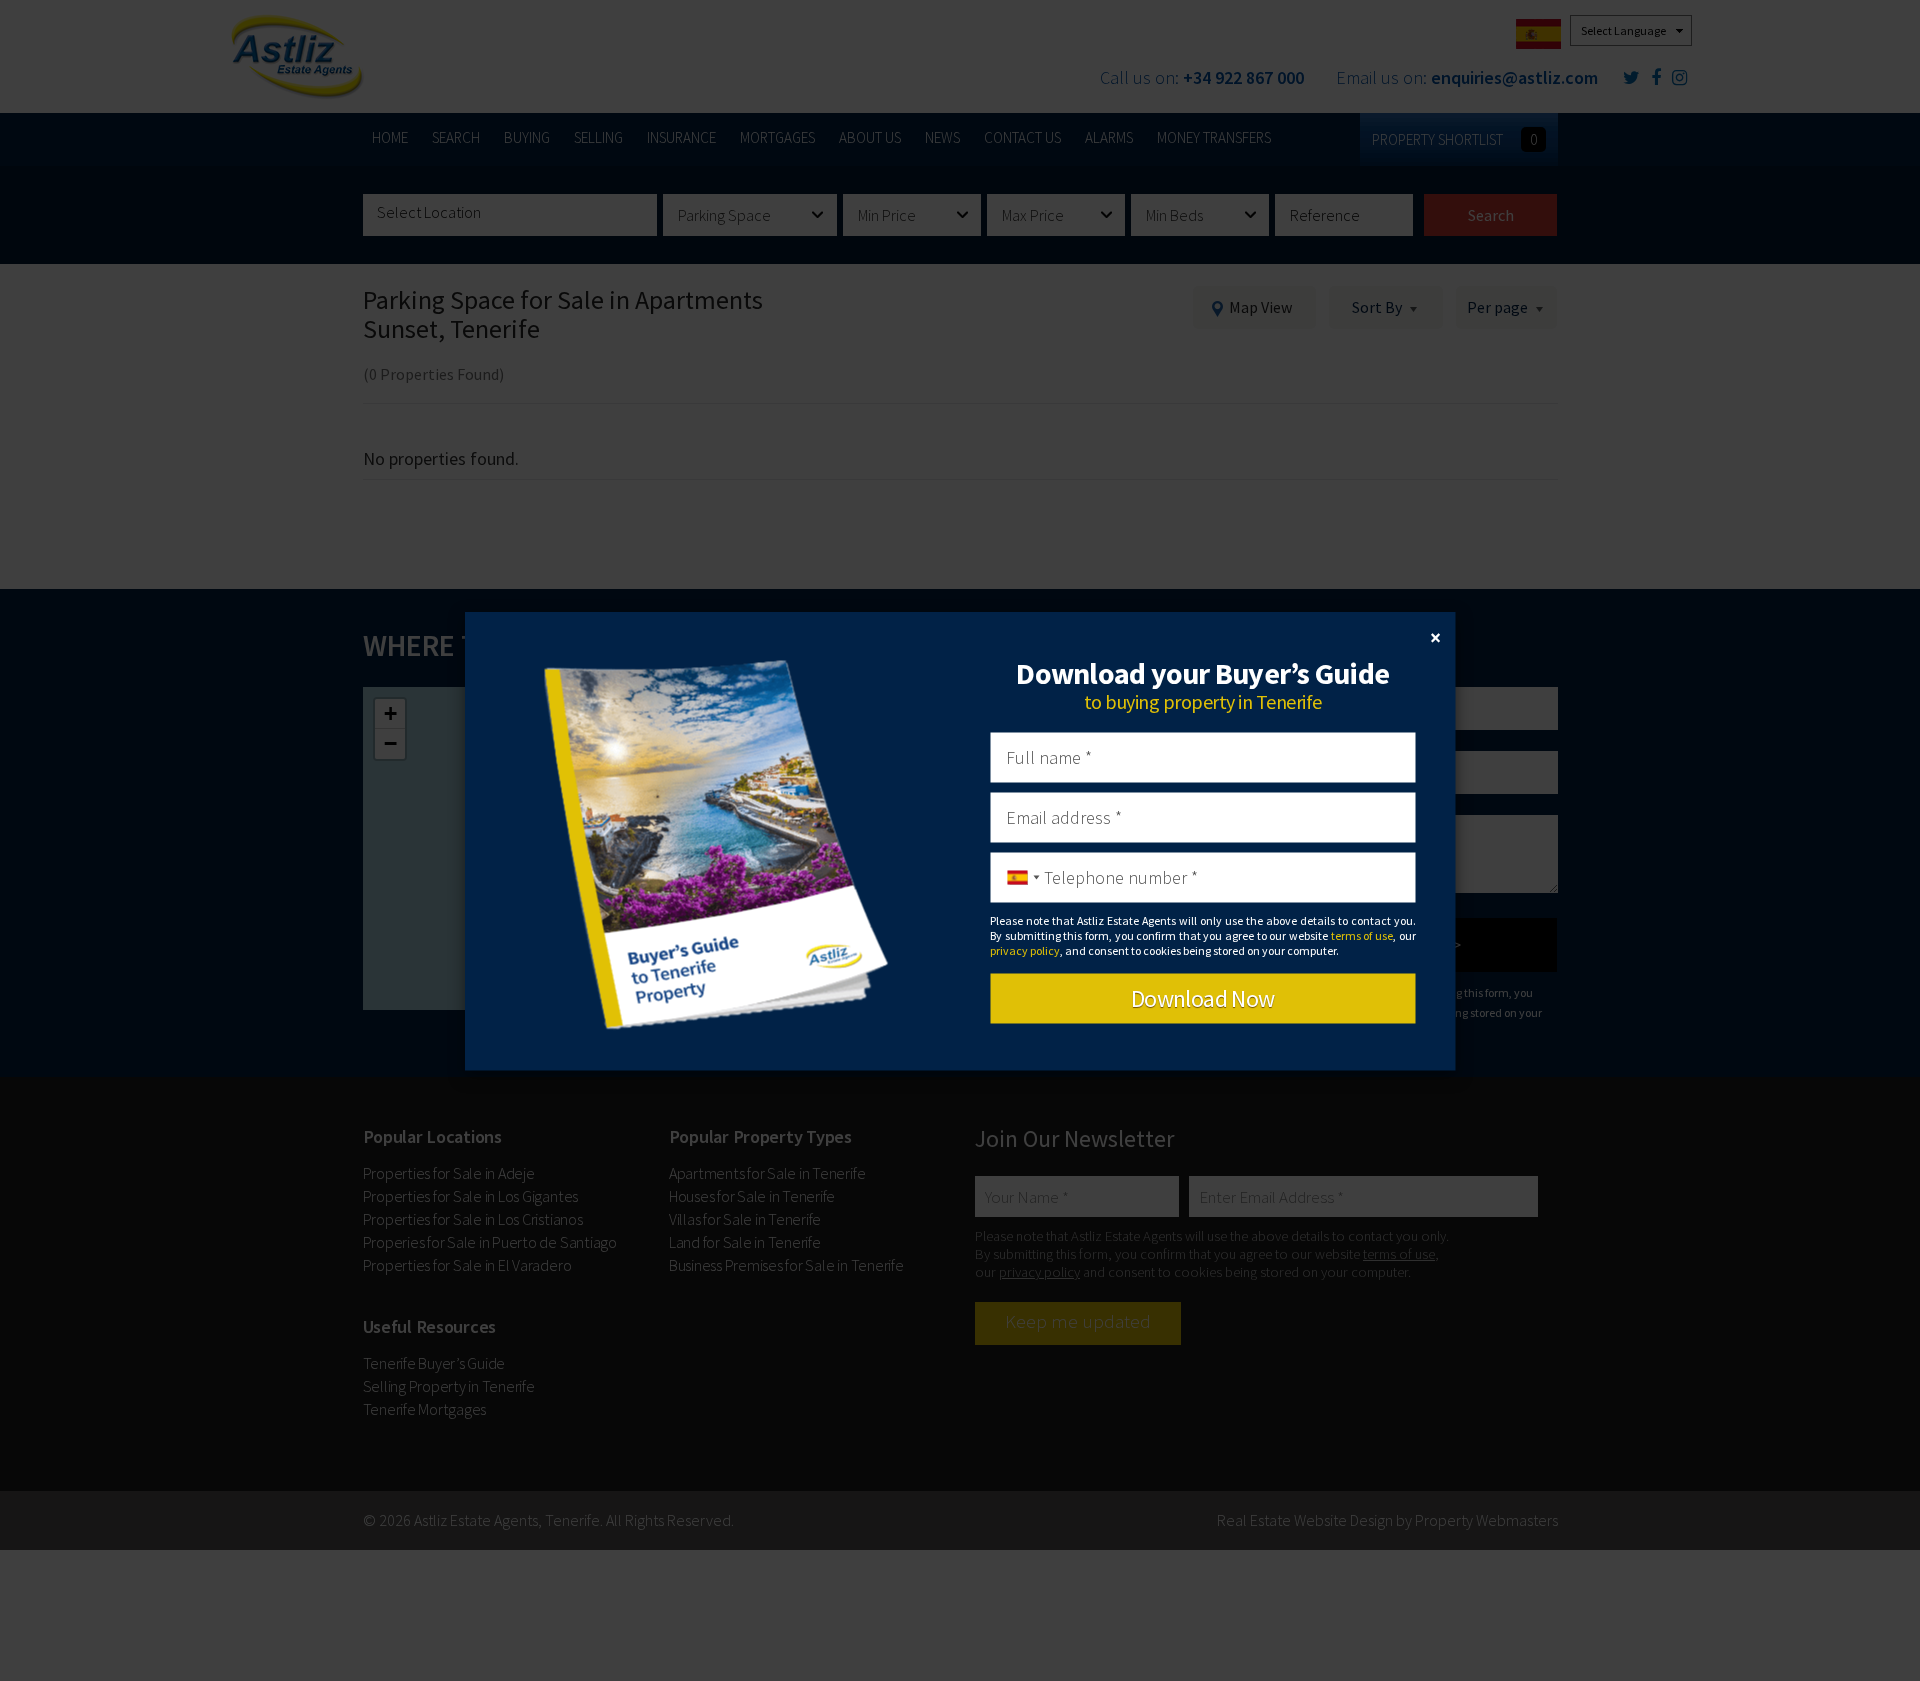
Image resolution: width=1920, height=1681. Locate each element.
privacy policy (1025, 950)
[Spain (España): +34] (1018, 877)
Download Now (1203, 997)
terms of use (1362, 935)
